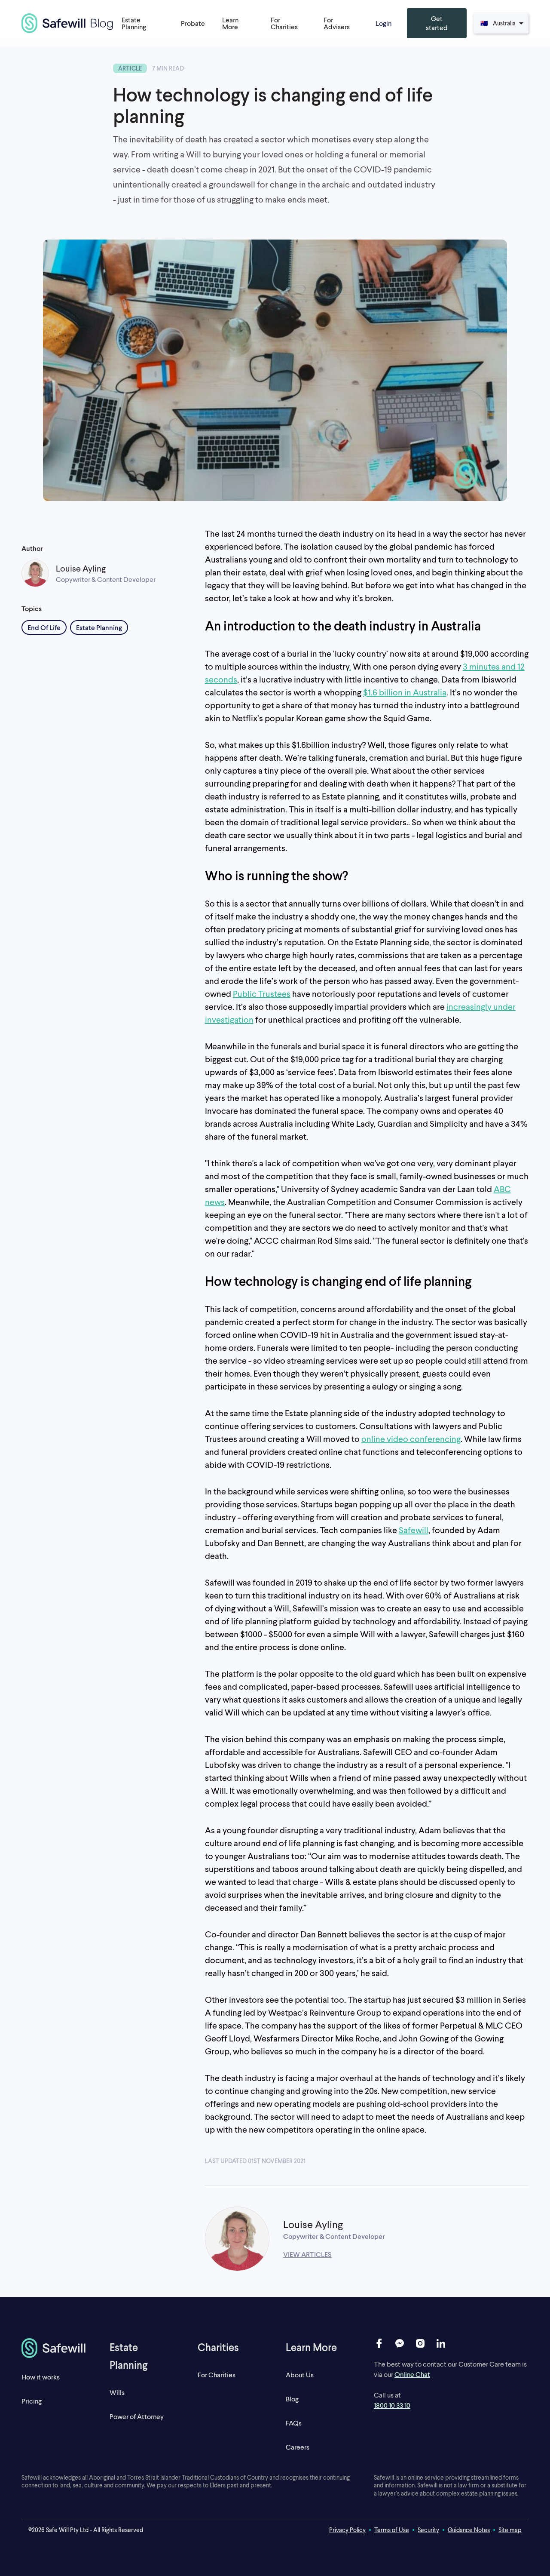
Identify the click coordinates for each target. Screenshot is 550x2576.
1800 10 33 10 (392, 2405)
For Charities (217, 2375)
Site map (510, 2530)
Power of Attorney (137, 2416)
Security (428, 2530)
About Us (300, 2375)
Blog (292, 2399)
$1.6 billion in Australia (405, 692)
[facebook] (379, 2343)
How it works (41, 2377)
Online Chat (412, 2374)
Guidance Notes (469, 2530)
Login (383, 23)
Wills (117, 2392)
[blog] (67, 23)
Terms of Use (392, 2530)
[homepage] (55, 2348)
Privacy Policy (347, 2530)
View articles (307, 2254)
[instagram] (420, 2343)
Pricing (32, 2401)
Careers (298, 2447)
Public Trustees (262, 993)
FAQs (294, 2423)
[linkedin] (441, 2343)
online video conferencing (411, 1439)
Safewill (414, 1530)
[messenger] (400, 2343)
